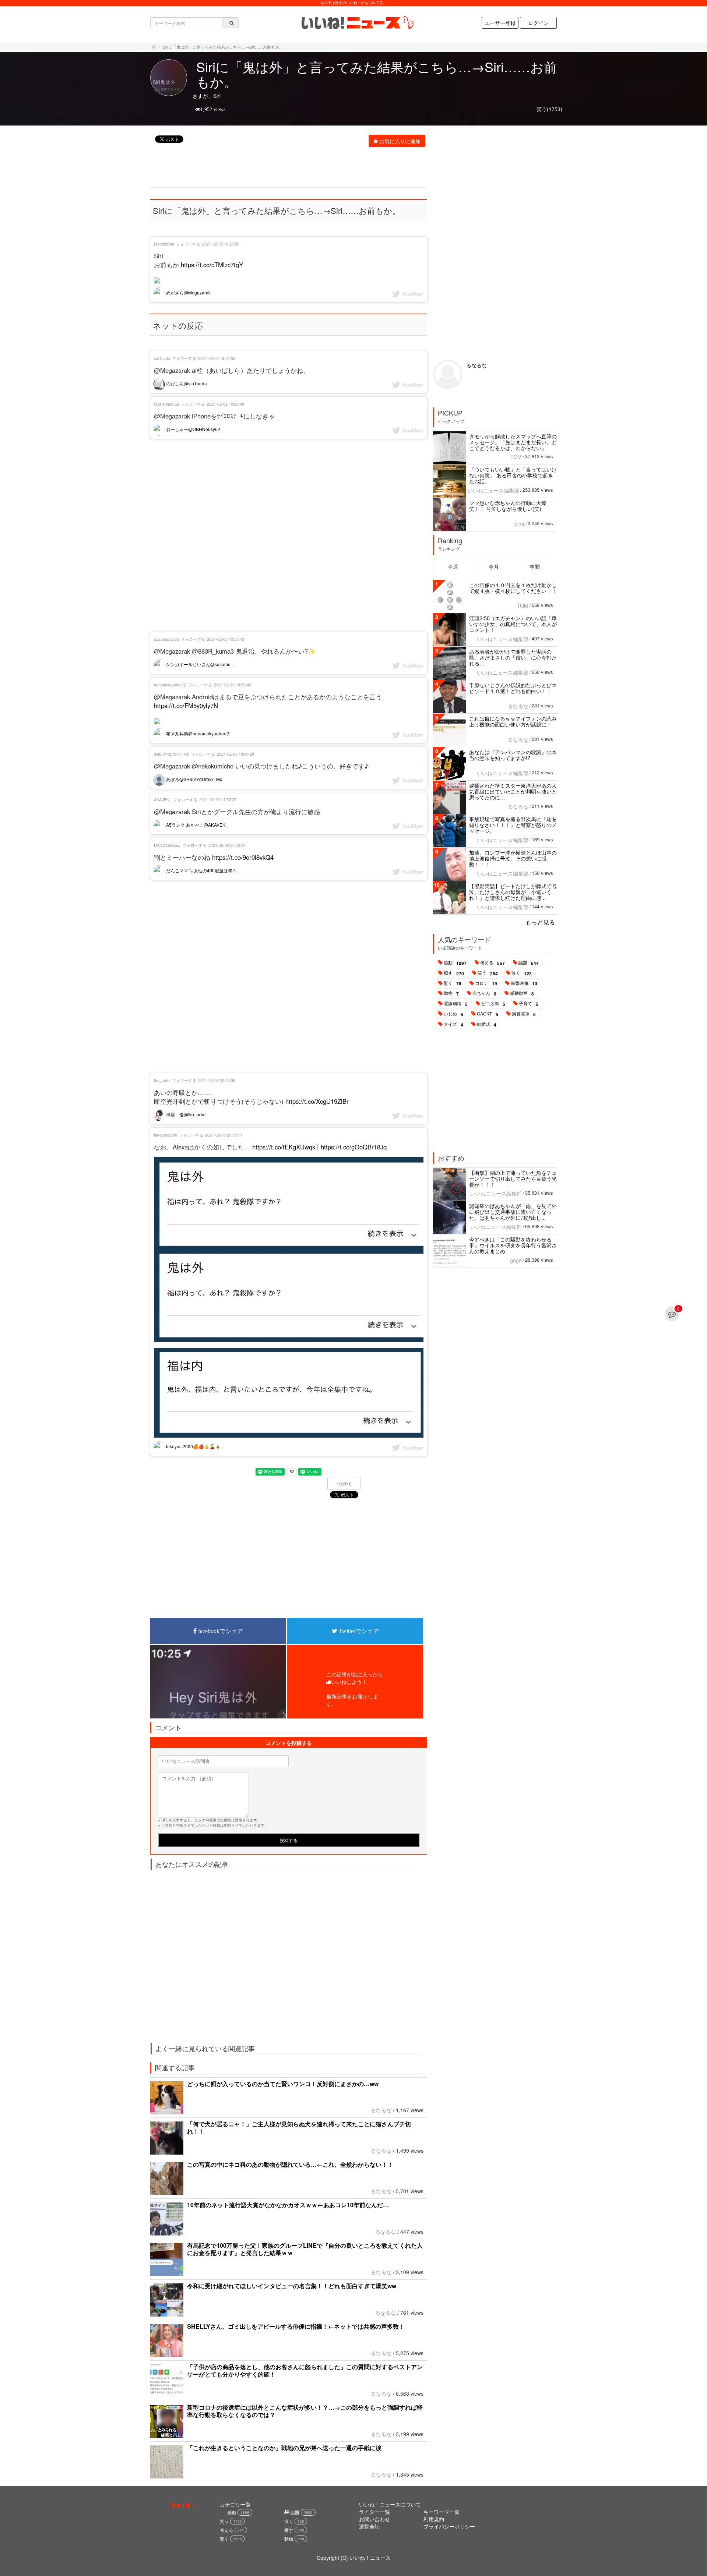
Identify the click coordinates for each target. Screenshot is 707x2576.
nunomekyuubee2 (170, 685)
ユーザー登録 (500, 23)
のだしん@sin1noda (186, 383)
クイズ (453, 1024)
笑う (488, 973)
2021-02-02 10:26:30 (221, 244)
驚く (453, 983)
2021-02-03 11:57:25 (218, 799)
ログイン (538, 23)
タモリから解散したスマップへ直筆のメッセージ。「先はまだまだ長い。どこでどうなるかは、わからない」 (513, 442)
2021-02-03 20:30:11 (224, 1135)
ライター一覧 (374, 2512)
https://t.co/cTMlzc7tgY (212, 265)
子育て (529, 1004)
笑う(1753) (549, 109)
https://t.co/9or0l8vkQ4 (243, 857)
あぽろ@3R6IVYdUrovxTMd (194, 779)
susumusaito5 (166, 639)
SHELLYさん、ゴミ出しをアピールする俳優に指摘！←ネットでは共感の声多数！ (296, 2326)
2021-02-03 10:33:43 (226, 639)
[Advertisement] (285, 168)
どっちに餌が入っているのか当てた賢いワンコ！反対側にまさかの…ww (283, 2084)
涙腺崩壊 (456, 1004)
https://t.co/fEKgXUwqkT (286, 1147)
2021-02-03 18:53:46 (233, 685)
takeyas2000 (166, 1135)
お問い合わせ (374, 2519)
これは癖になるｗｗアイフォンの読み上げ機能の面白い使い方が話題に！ (513, 721)
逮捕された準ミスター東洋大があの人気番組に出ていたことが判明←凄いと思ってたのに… (513, 791)
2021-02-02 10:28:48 (226, 404)
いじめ (453, 1014)
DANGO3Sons (167, 845)
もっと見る (540, 922)
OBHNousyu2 (166, 404)
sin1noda (162, 358)
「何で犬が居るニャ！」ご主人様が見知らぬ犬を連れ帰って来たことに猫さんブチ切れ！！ (299, 2128)
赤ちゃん (484, 993)
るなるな (381, 2110)
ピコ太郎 (493, 1004)
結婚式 (487, 1024)
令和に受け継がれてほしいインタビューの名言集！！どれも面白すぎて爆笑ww (292, 2286)
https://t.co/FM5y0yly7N (186, 706)
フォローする (188, 244)
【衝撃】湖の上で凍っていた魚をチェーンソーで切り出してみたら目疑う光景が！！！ (513, 1179)
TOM (516, 457)
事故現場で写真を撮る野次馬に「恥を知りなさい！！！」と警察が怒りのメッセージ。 (513, 825)
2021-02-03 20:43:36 (217, 1080)
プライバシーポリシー (449, 2526)
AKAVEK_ (163, 799)
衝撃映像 (524, 983)
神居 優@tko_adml (186, 1114)
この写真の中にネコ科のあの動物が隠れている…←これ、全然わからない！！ (290, 2164)
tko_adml (162, 1080)
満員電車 (524, 1014)
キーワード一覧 (442, 2512)
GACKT (488, 1014)
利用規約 (434, 2519)
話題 (529, 963)
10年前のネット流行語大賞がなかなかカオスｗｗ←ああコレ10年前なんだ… (288, 2205)
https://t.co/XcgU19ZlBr (317, 1101)
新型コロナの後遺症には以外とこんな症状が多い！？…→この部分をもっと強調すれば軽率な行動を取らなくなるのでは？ (305, 2411)
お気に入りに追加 (400, 141)
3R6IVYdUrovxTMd (171, 754)
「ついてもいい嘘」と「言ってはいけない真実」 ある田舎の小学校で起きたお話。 (513, 475)
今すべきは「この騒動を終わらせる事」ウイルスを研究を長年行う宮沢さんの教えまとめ (513, 1245)
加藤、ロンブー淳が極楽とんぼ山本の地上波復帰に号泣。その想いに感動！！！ (513, 858)
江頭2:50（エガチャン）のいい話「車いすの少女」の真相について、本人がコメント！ (513, 624)
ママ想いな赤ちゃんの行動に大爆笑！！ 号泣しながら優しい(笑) (508, 506)
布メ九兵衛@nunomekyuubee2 (197, 733)
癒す (454, 973)
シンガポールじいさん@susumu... (199, 664)
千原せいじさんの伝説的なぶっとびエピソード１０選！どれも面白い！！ (513, 688)
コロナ (486, 983)
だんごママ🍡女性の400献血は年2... (202, 870)
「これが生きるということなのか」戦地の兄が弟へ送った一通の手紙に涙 (284, 2448)
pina (519, 524)
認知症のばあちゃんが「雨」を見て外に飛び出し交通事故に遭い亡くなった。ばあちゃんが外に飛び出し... (513, 1212)
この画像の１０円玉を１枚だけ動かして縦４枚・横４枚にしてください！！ (513, 588)
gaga (516, 1260)
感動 (455, 963)
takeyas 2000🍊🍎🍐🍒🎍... (194, 1446)
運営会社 (369, 2526)
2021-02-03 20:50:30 (227, 845)
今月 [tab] (494, 566)
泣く (522, 973)
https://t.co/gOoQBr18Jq (354, 1147)
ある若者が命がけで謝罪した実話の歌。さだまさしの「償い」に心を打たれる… (513, 657)
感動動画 (522, 993)
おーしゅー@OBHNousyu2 (193, 429)
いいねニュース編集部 (493, 490)
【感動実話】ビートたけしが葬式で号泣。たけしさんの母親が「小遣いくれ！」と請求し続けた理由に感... (513, 892)
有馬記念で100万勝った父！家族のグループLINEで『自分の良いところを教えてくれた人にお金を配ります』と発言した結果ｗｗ (305, 2249)
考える (493, 963)
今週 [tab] (453, 566)
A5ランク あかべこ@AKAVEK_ (196, 825)
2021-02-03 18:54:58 (217, 358)
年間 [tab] (535, 566)
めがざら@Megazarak (188, 292)
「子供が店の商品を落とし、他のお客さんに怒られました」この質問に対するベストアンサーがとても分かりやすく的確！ (305, 2370)
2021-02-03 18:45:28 (235, 754)
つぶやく (344, 1484)
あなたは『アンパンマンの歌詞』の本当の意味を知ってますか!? (513, 755)
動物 (451, 993)
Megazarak (164, 244)
